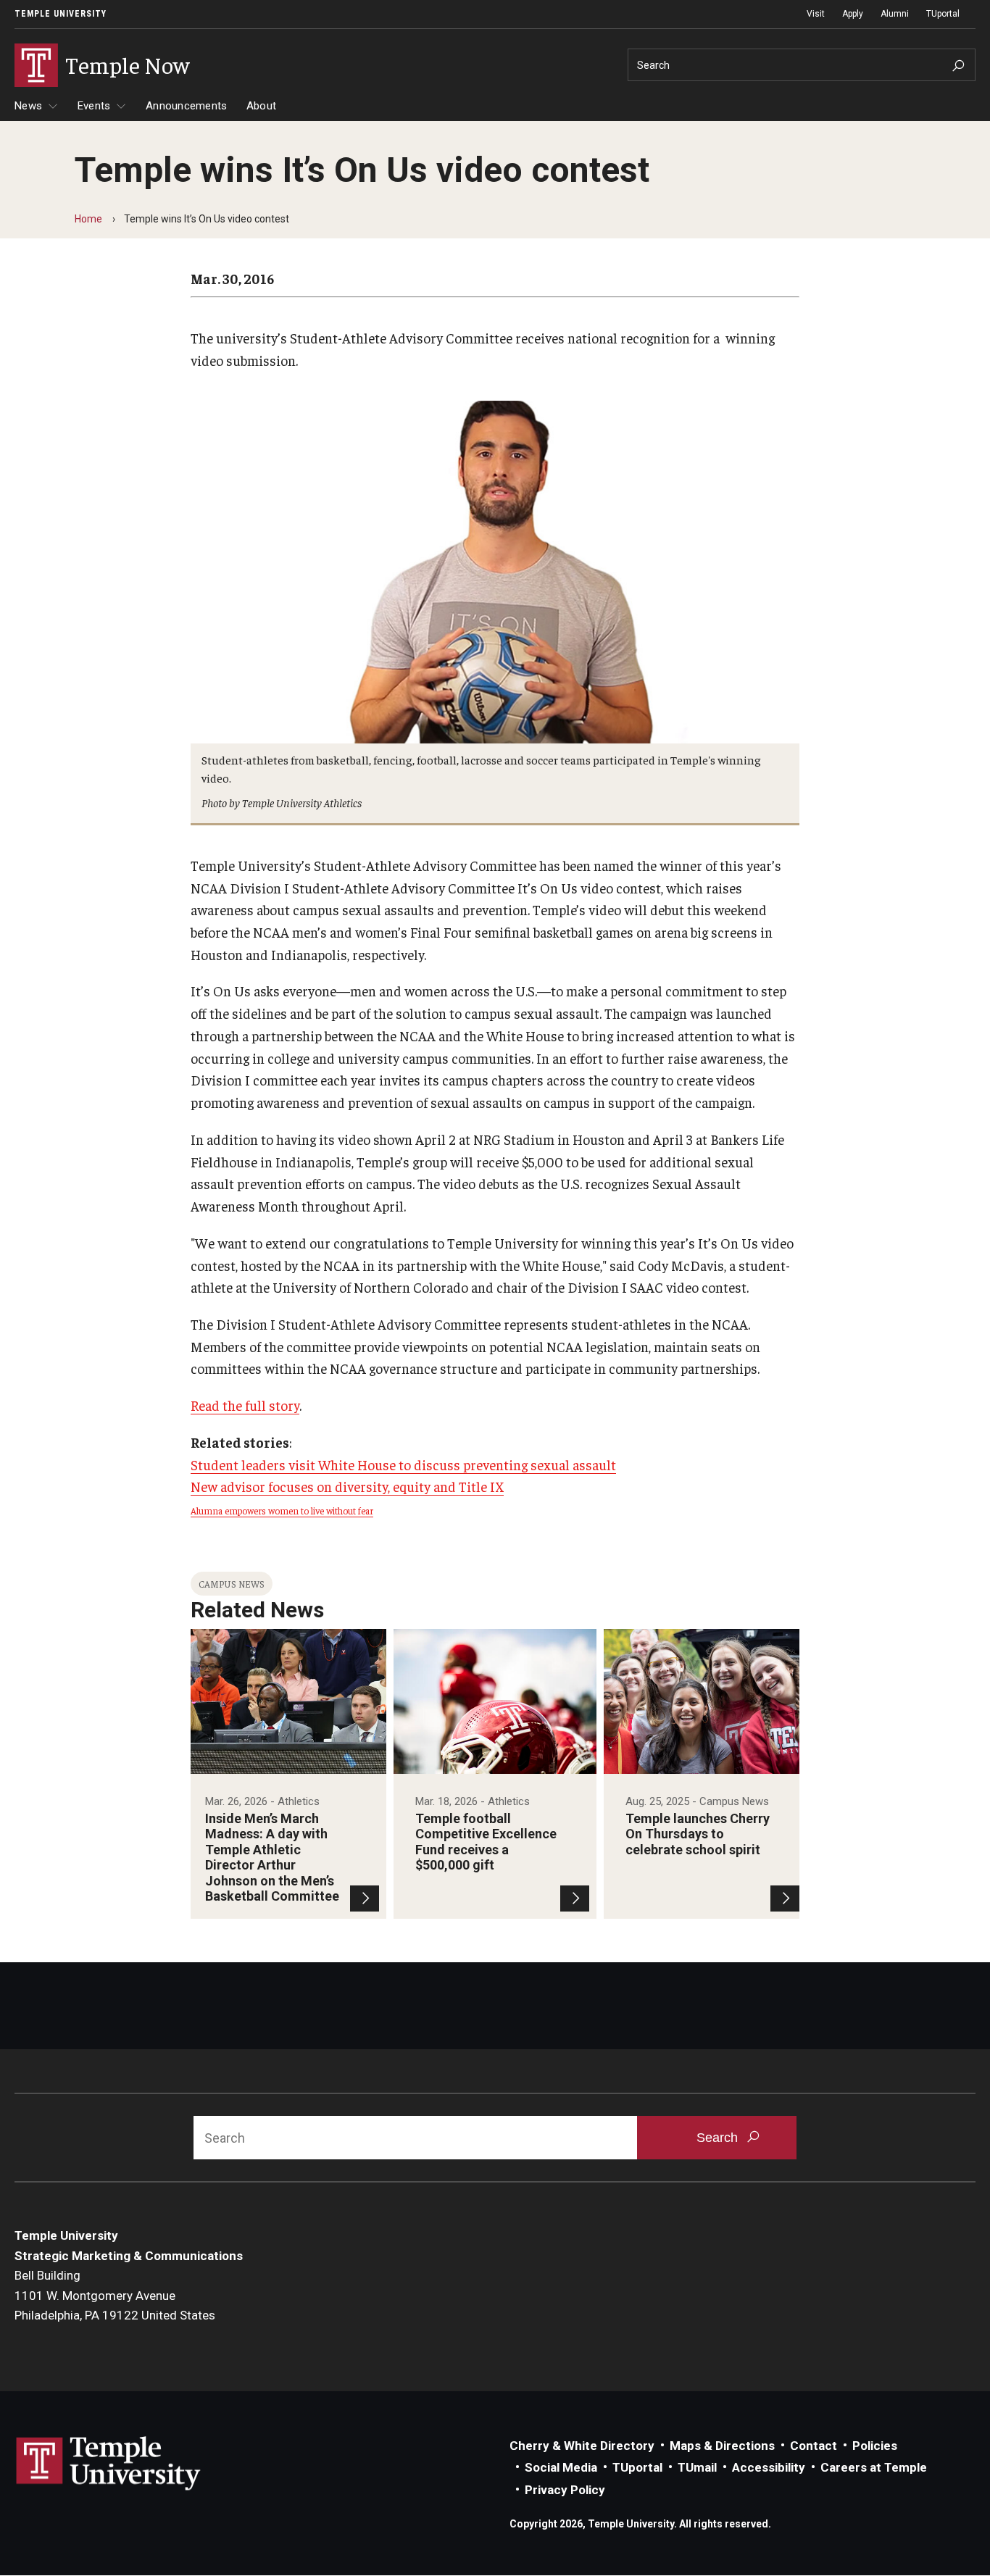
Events (94, 106)
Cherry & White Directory (582, 2446)
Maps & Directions (722, 2446)
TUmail (697, 2467)
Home (88, 219)
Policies (875, 2446)
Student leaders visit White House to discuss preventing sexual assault (403, 1464)
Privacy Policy (565, 2490)
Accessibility (769, 2467)
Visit (816, 14)
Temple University (61, 14)
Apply (853, 14)
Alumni (895, 14)
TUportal (943, 14)
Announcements (186, 106)
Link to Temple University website (109, 2464)
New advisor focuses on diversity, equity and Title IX (347, 1486)
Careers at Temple (874, 2467)
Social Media (561, 2467)
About (261, 106)
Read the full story (245, 1405)
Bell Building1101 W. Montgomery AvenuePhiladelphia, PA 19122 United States (115, 2295)
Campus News (232, 1584)
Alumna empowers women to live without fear (282, 1510)
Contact (814, 2446)
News (28, 106)
